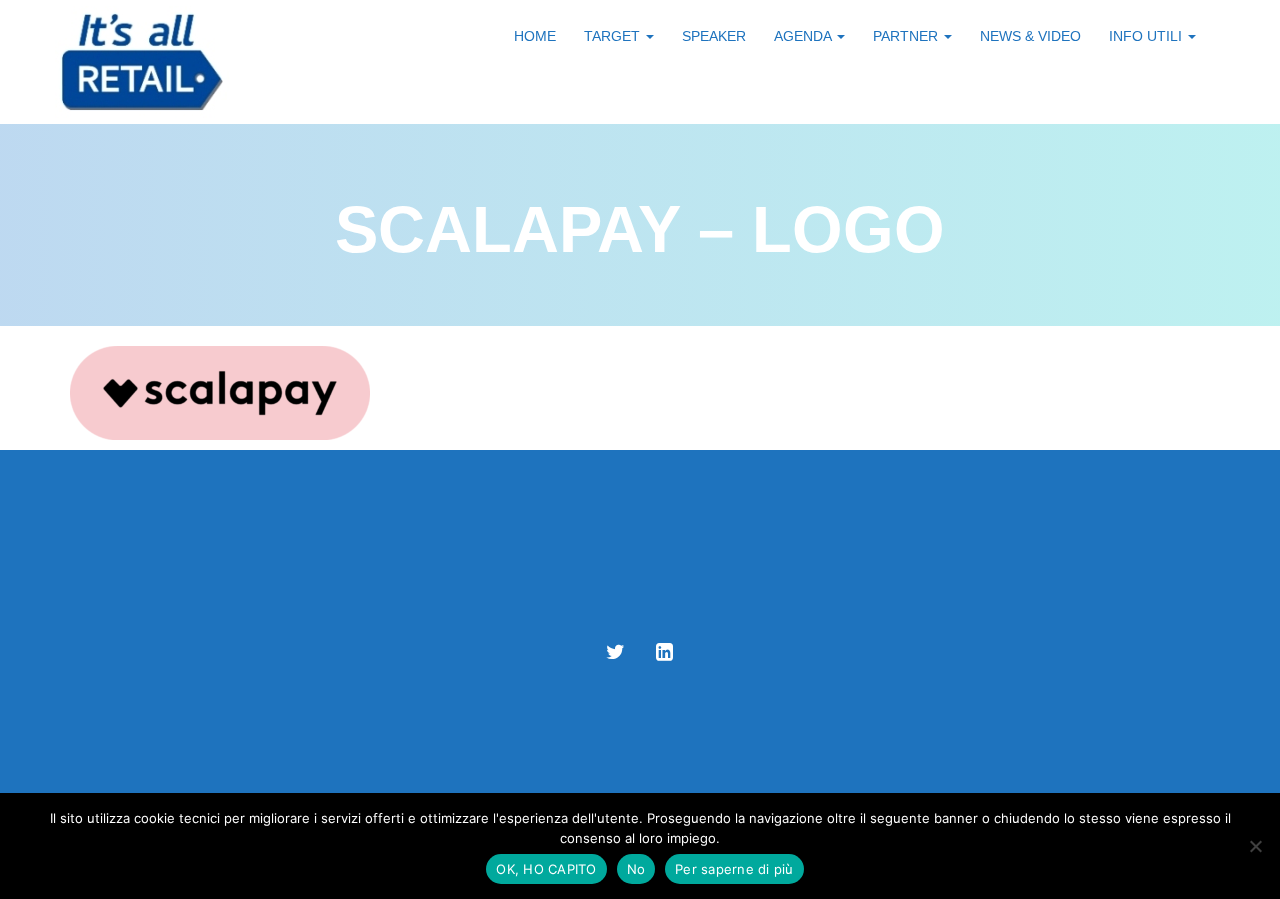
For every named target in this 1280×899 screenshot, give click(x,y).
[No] (1255, 846)
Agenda (804, 36)
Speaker (714, 36)
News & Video (1030, 36)
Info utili (1147, 36)
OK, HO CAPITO (546, 869)
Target (614, 36)
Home (535, 36)
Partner (907, 36)
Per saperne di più (734, 869)
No (636, 869)
